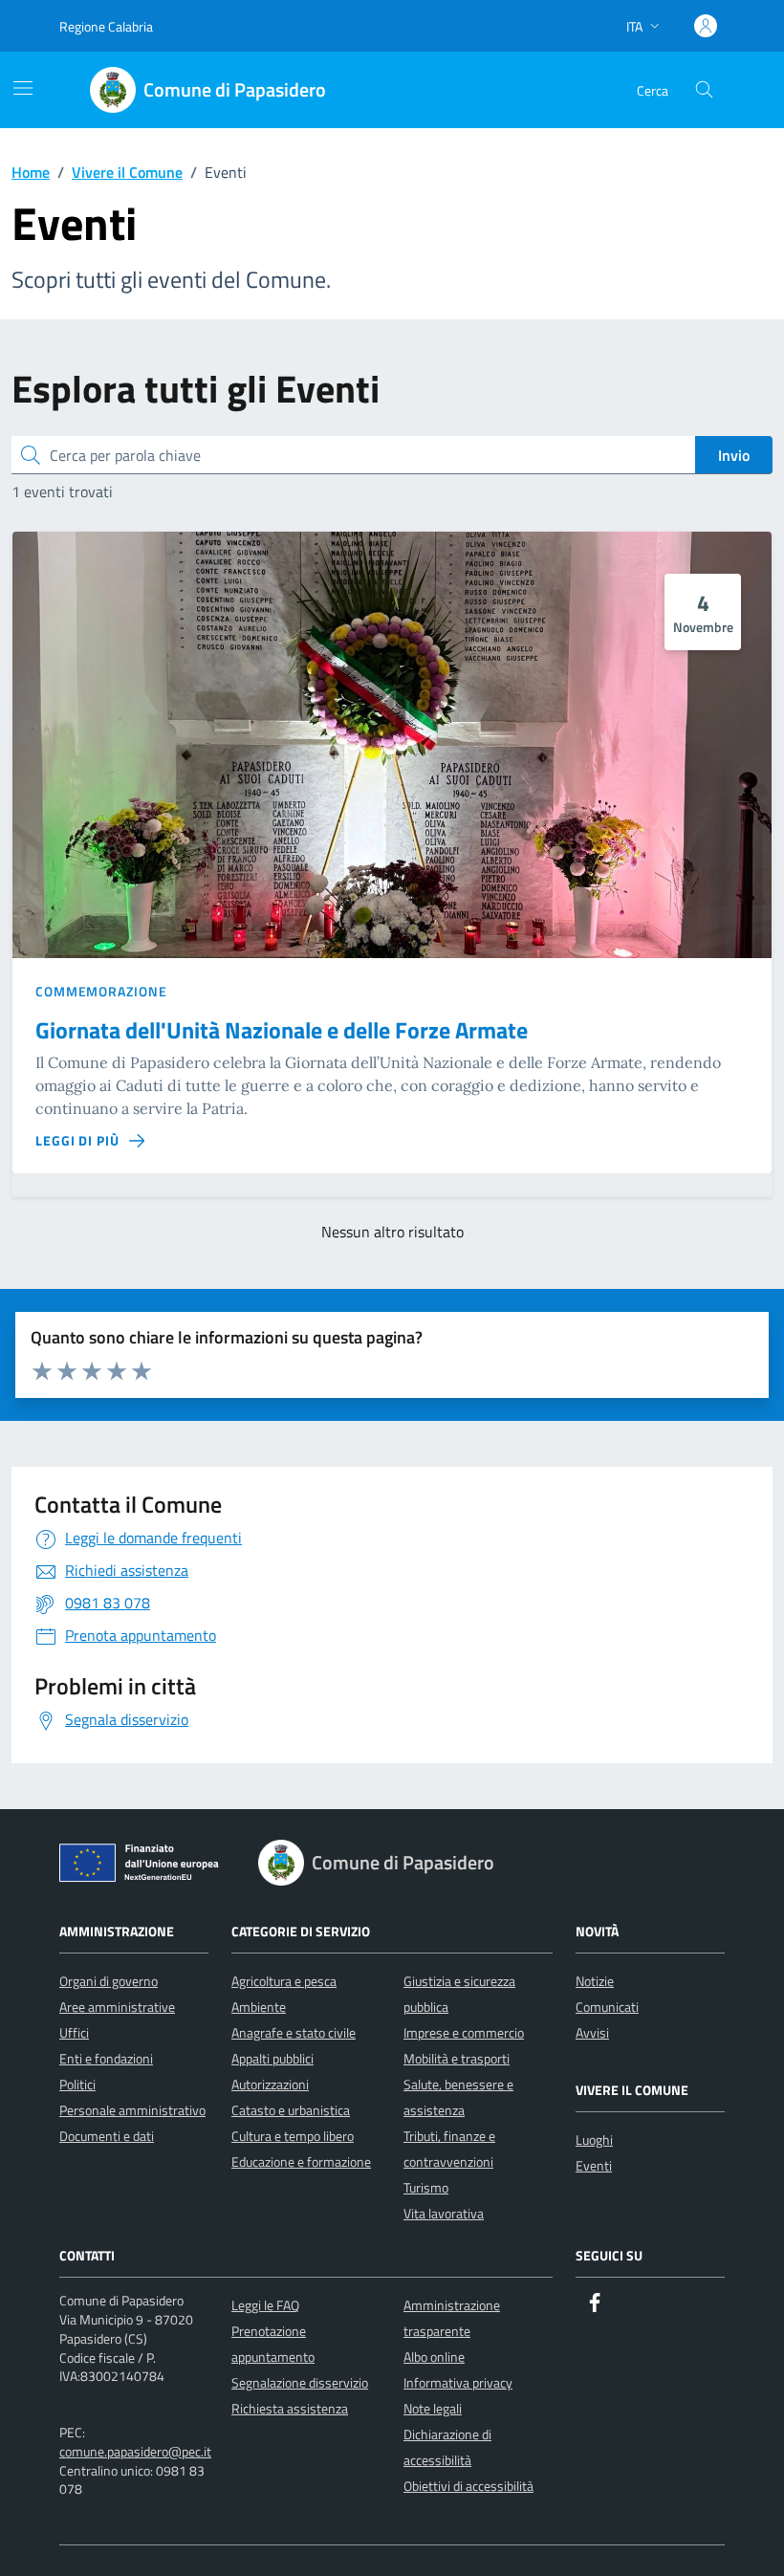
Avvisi (592, 2032)
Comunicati (607, 2007)
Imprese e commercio (464, 2032)
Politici (77, 2084)
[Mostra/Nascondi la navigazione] (23, 88)
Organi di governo (109, 1981)
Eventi (594, 2165)
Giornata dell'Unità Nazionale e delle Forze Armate (282, 1030)
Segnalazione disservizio (300, 2382)
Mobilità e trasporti (457, 2058)
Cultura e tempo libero (293, 2136)
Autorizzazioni (270, 2084)
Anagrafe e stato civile (294, 2032)
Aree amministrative (117, 2007)
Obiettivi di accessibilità (468, 2486)
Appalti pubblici (272, 2058)
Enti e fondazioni (106, 2058)
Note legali (433, 2408)
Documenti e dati (107, 2136)
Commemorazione (101, 991)
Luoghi (594, 2139)
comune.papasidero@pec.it (135, 2451)
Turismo (426, 2187)
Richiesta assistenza (290, 2408)
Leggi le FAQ (265, 2305)
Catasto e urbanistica (291, 2110)
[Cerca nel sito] (704, 90)
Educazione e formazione (301, 2161)
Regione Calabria (106, 26)
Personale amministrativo (132, 2110)
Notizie (595, 1981)
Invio (734, 455)
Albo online (434, 2357)
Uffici (74, 2032)
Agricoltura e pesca (284, 1981)
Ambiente (259, 2007)
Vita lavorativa (444, 2213)
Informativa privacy (458, 2382)
